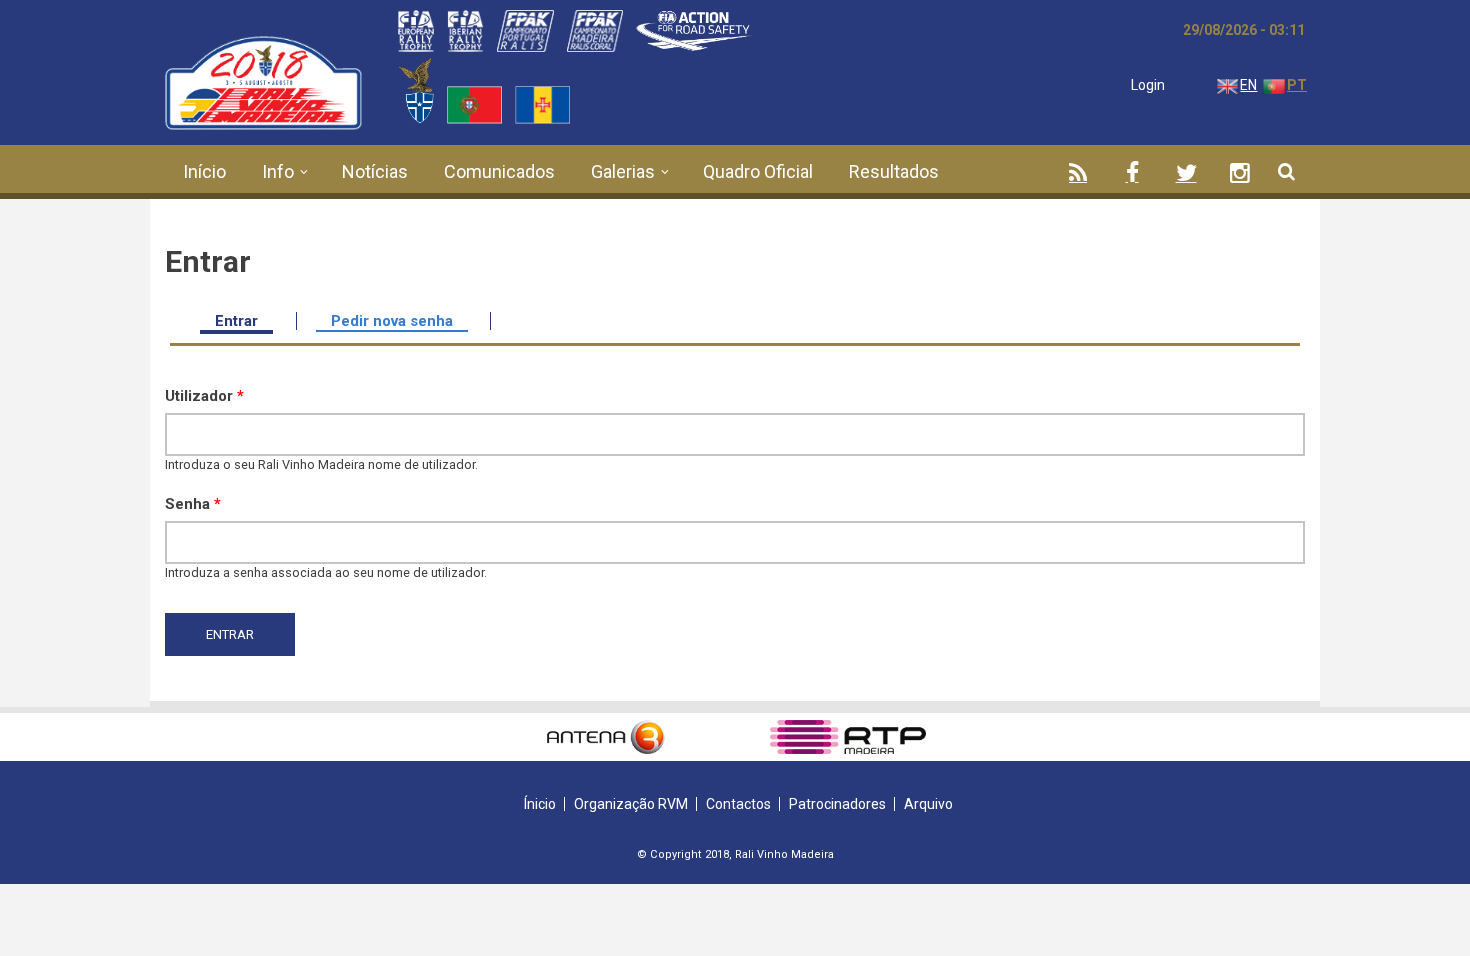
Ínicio (540, 804)
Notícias (375, 171)
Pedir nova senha (392, 321)
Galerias (623, 171)
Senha (193, 504)
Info (278, 171)
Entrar (244, 321)
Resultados (894, 171)
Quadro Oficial (758, 171)
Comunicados (499, 171)
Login (1148, 85)
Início (204, 171)
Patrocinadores (837, 804)
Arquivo (928, 804)
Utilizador (204, 396)
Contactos (738, 804)
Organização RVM (631, 804)
